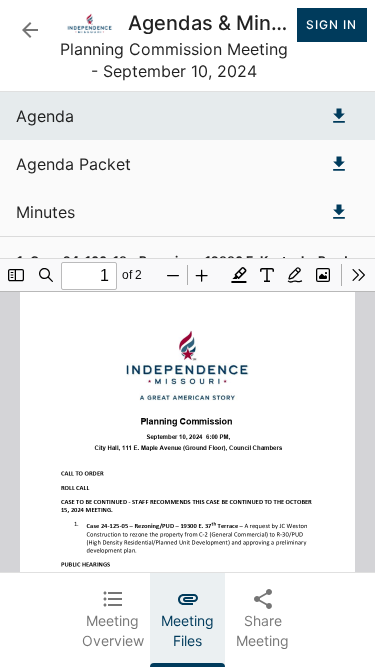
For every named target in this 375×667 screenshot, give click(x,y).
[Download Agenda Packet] (339, 164)
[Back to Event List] (30, 30)
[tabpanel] (187, 332)
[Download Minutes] (339, 212)
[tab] (112, 620)
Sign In (331, 24)
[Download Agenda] (339, 116)
